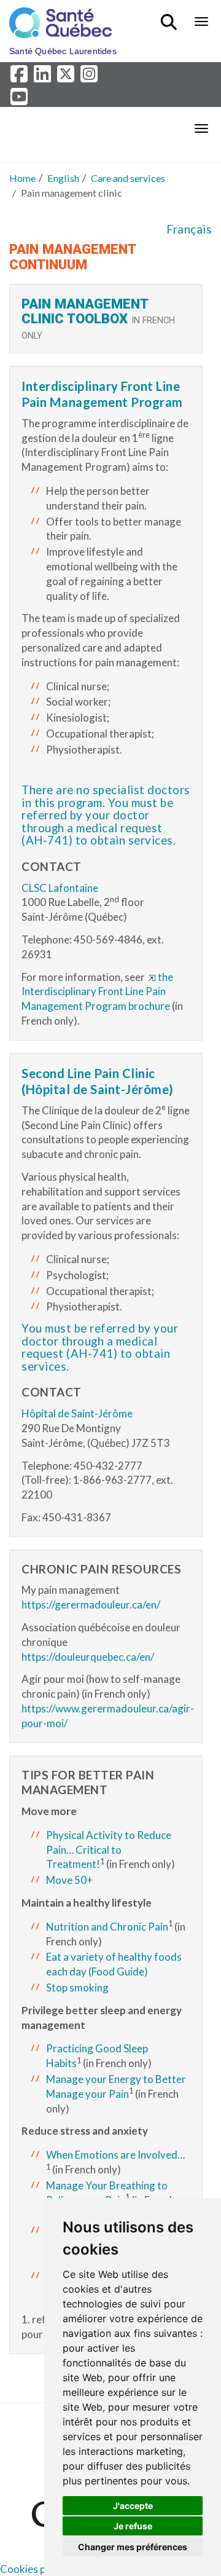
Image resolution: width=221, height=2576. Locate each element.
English (63, 178)
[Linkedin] (44, 77)
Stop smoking (77, 1987)
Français (189, 229)
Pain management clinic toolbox (85, 311)
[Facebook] (21, 77)
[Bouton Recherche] (171, 17)
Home (22, 178)
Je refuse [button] (133, 2526)
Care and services (128, 178)
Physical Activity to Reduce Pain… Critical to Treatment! (109, 1850)
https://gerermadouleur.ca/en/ (91, 1605)
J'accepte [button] (133, 2506)
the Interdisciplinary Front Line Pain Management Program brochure (97, 992)
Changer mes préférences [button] (133, 2547)
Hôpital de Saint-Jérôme (77, 1413)
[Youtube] (20, 99)
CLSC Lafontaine (60, 888)
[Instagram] (90, 77)
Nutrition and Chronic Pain (107, 1927)
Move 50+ (69, 1880)
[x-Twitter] (68, 77)
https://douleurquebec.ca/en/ (88, 1657)
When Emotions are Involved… (115, 2155)
